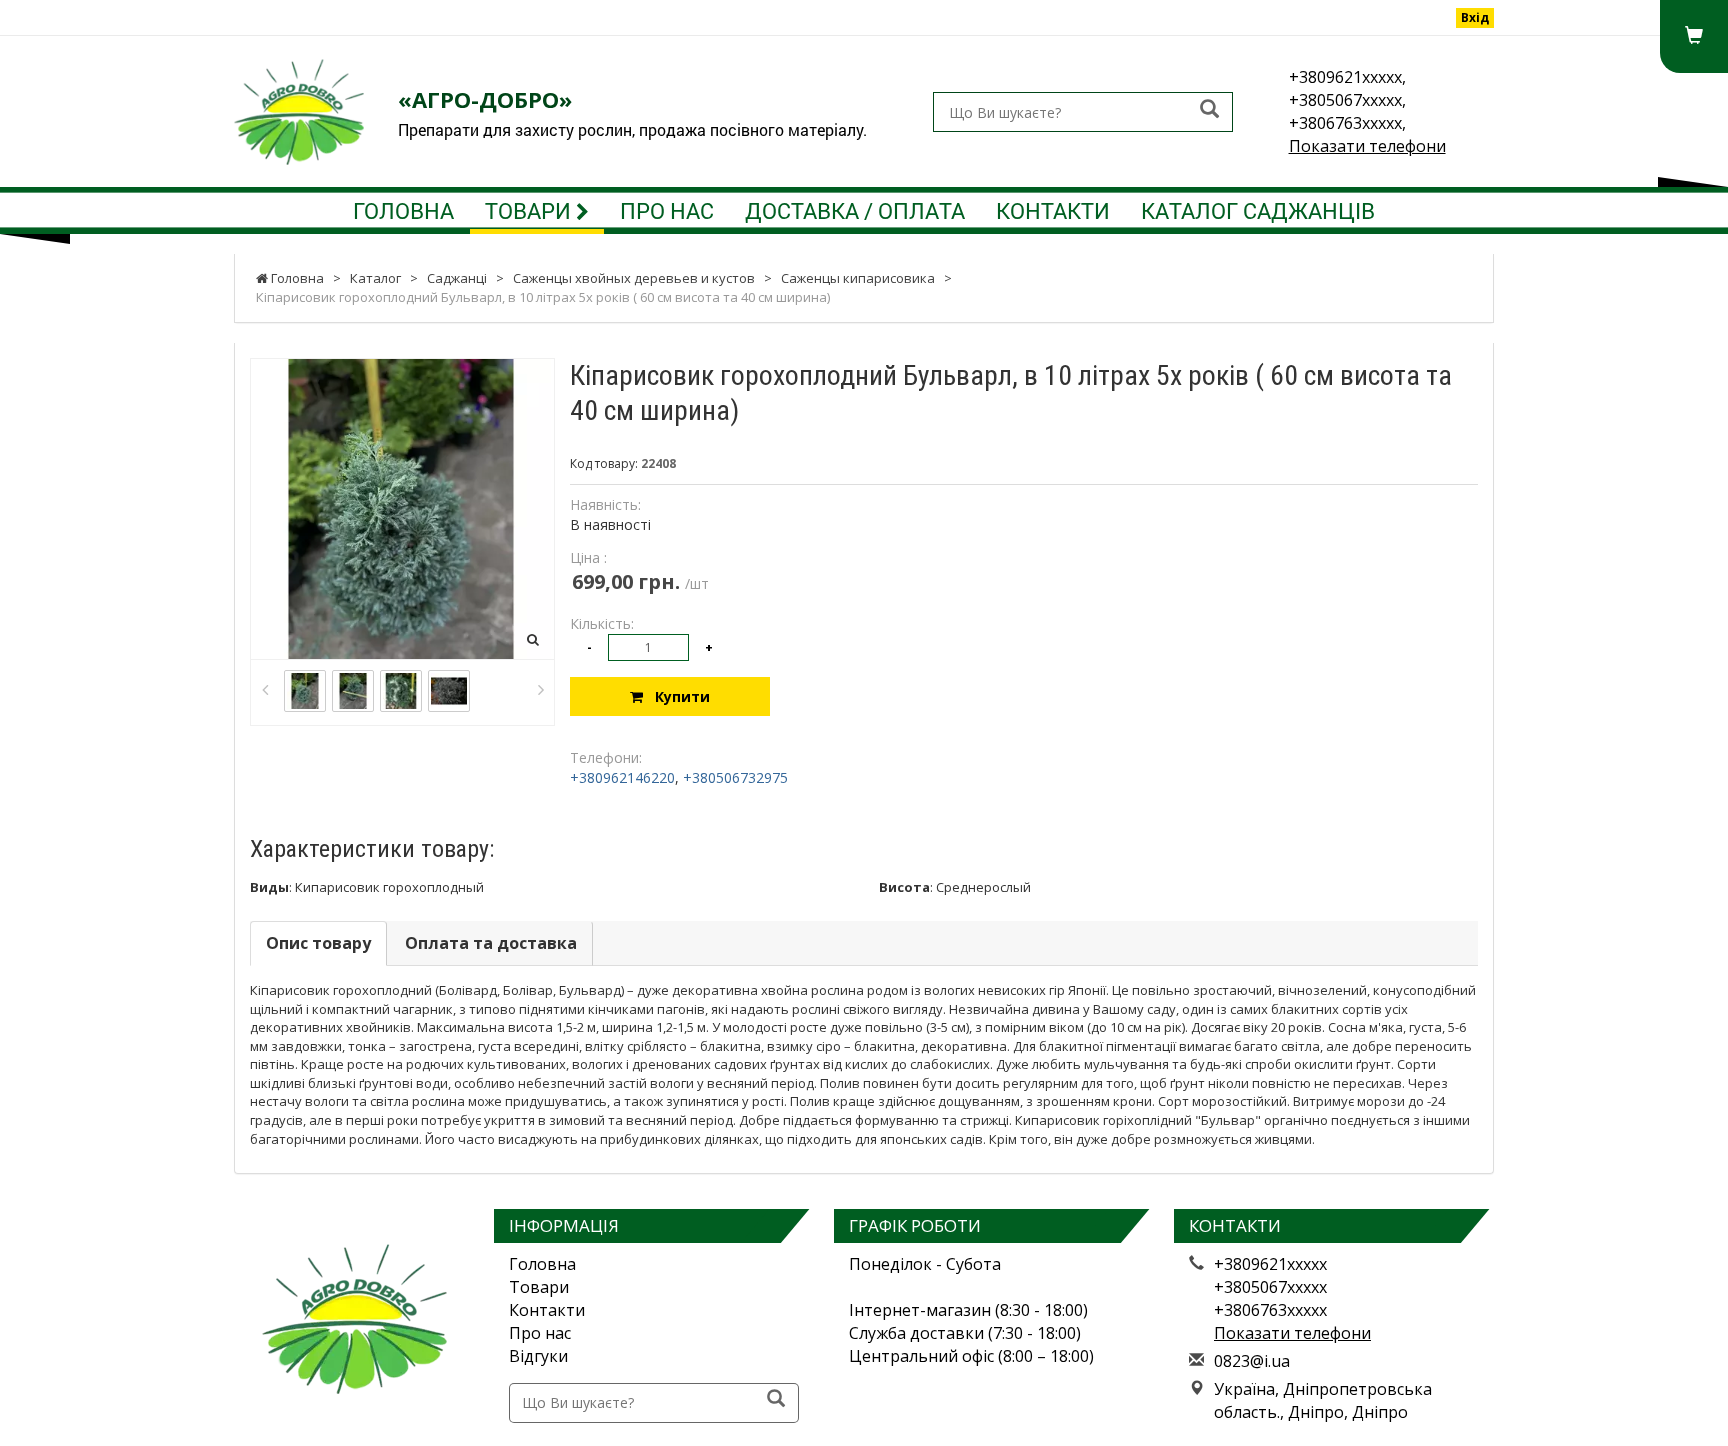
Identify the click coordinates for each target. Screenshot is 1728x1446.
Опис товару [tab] (318, 943)
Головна (403, 210)
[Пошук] (1209, 110)
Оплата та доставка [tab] (491, 943)
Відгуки (538, 1356)
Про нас (667, 210)
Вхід (1475, 17)
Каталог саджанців (1258, 210)
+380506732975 (735, 777)
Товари (530, 210)
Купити (676, 696)
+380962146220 (622, 777)
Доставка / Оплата (855, 210)
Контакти (1053, 210)
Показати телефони (1367, 146)
